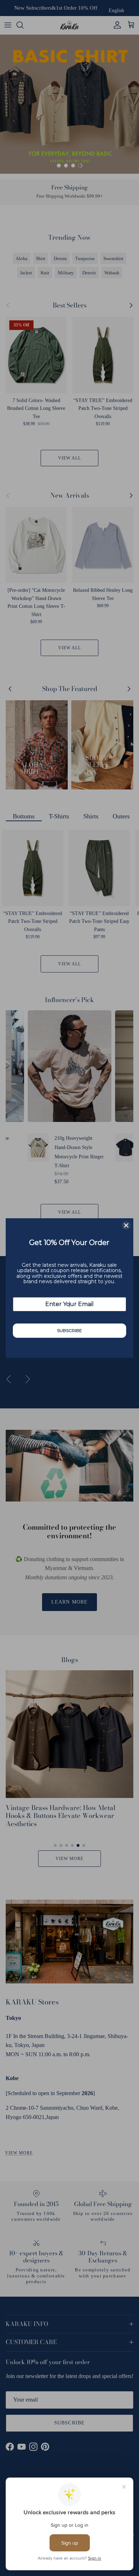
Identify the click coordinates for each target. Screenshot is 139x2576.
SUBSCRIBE (69, 1330)
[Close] (126, 1225)
